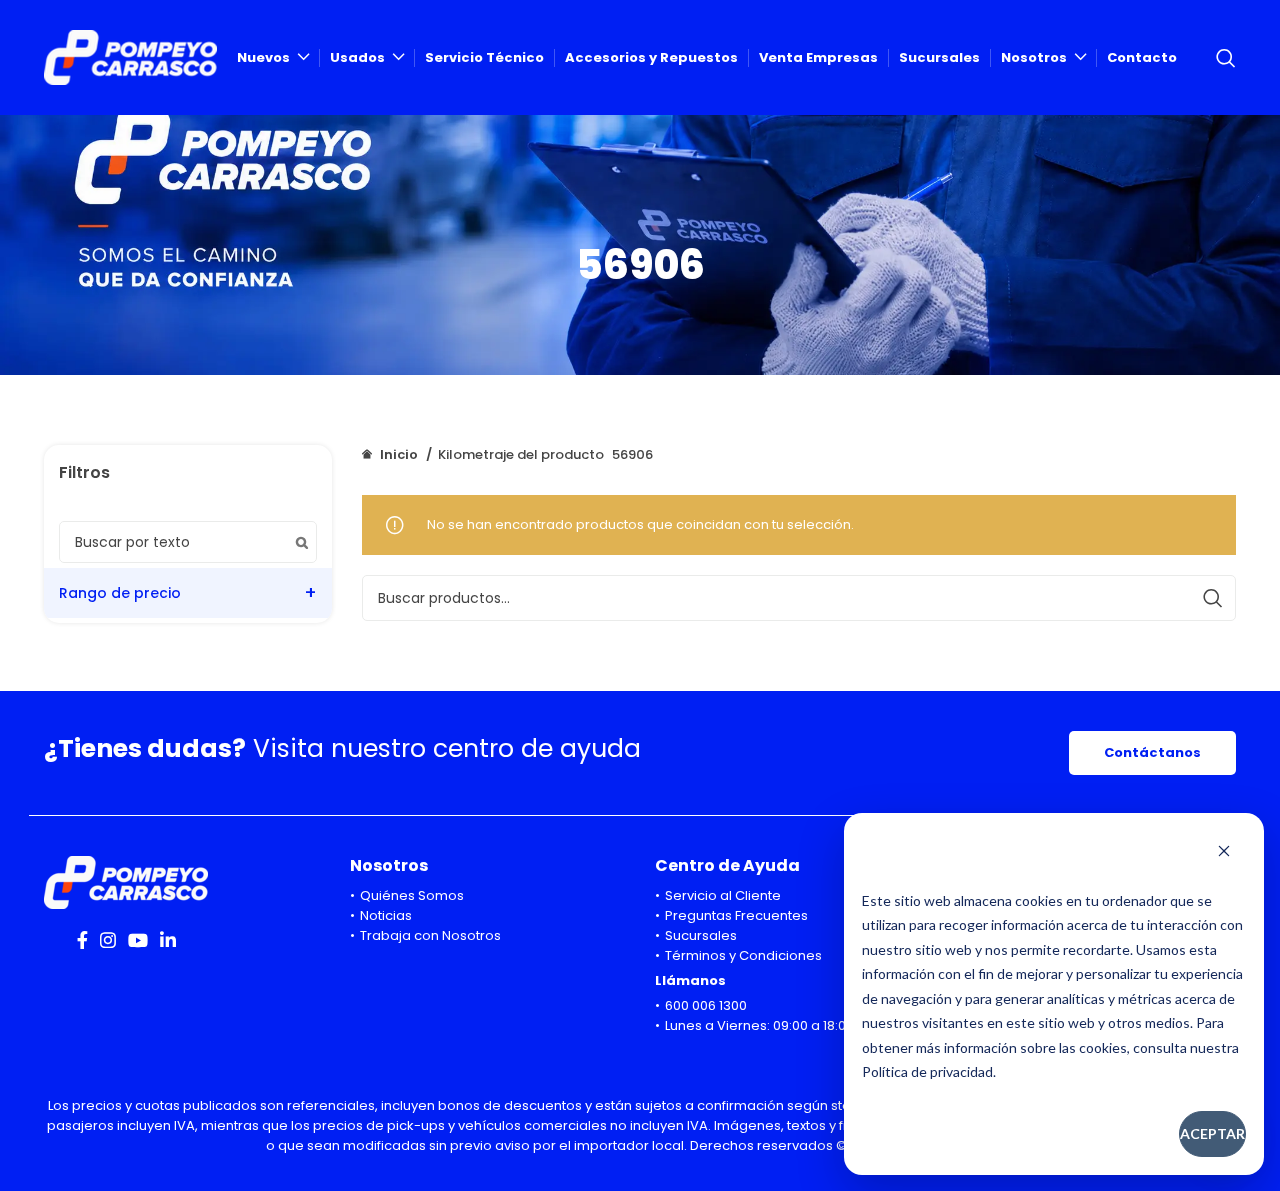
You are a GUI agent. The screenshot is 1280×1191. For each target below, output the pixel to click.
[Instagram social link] (108, 940)
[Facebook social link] (82, 940)
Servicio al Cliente (723, 895)
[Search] (1226, 58)
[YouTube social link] (138, 940)
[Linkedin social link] (168, 940)
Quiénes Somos (412, 895)
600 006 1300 (706, 1005)
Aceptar (1212, 1133)
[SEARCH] (1213, 598)
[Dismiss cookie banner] (1224, 853)
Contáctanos (1152, 752)
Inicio (399, 454)
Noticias (386, 915)
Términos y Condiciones (743, 955)
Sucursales (701, 935)
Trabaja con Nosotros (430, 935)
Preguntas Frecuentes (736, 915)
